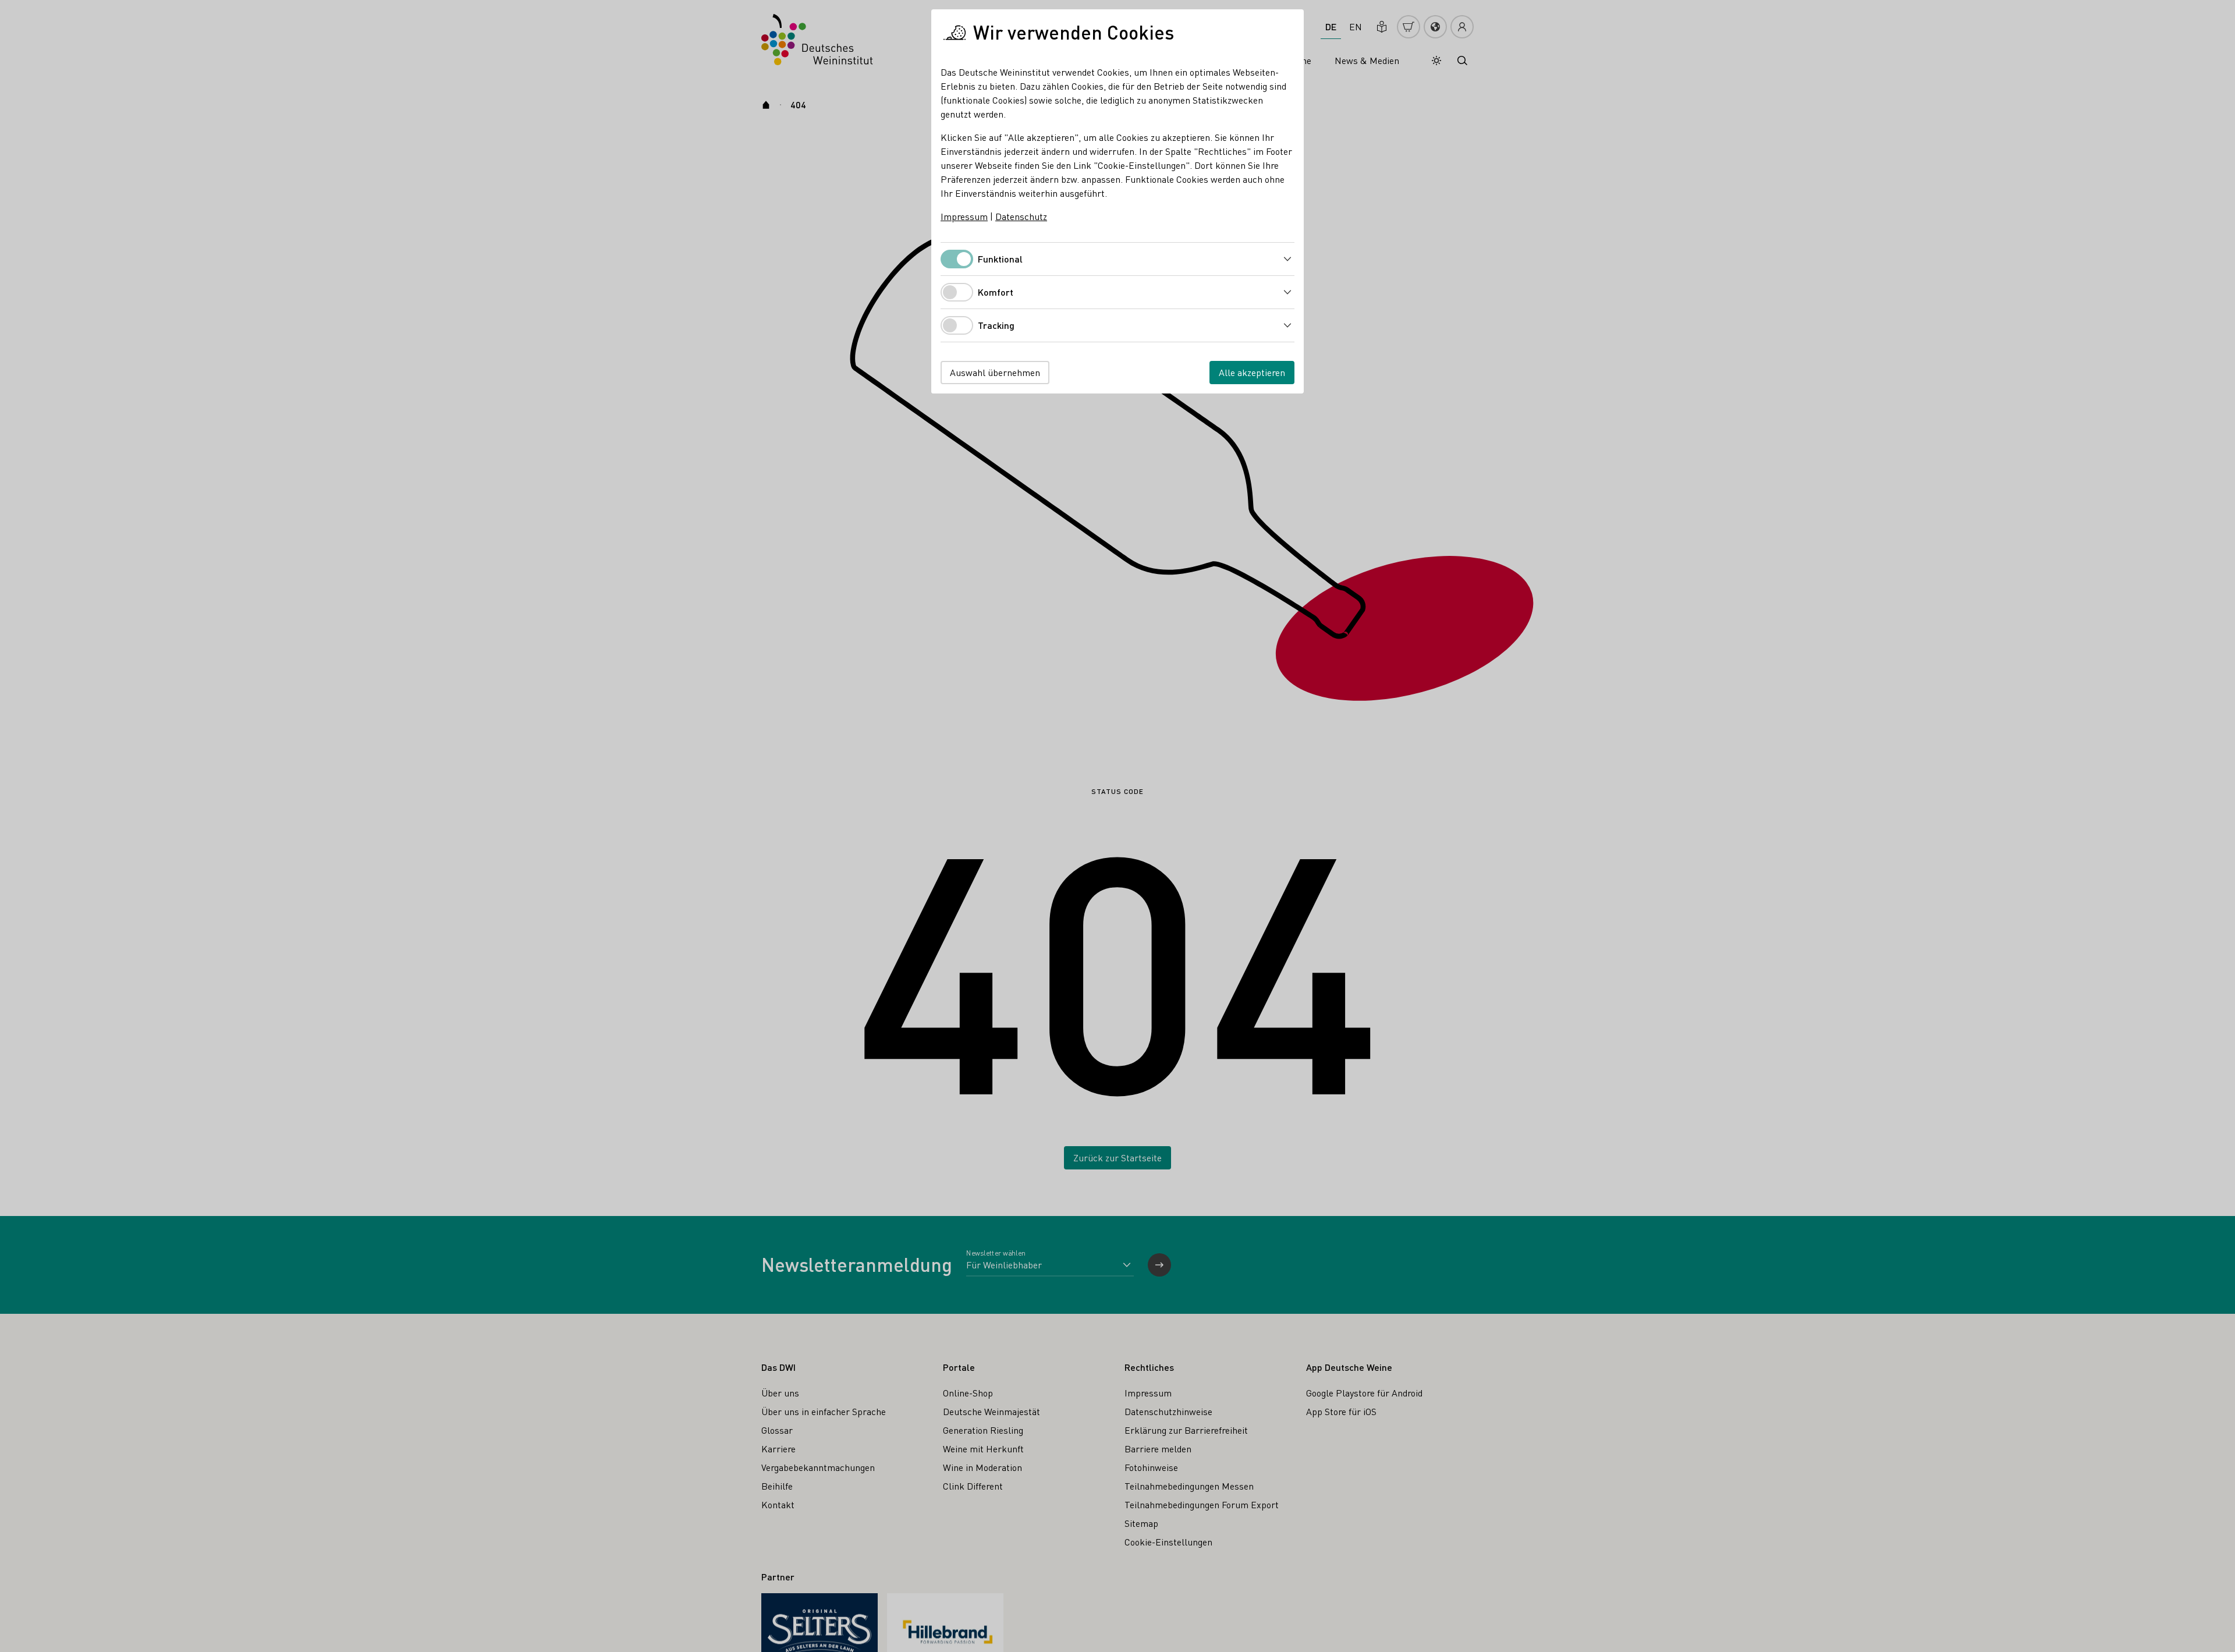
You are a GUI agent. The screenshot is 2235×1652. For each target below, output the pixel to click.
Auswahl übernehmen (995, 372)
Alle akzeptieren (1252, 372)
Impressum (964, 216)
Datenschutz (1021, 216)
